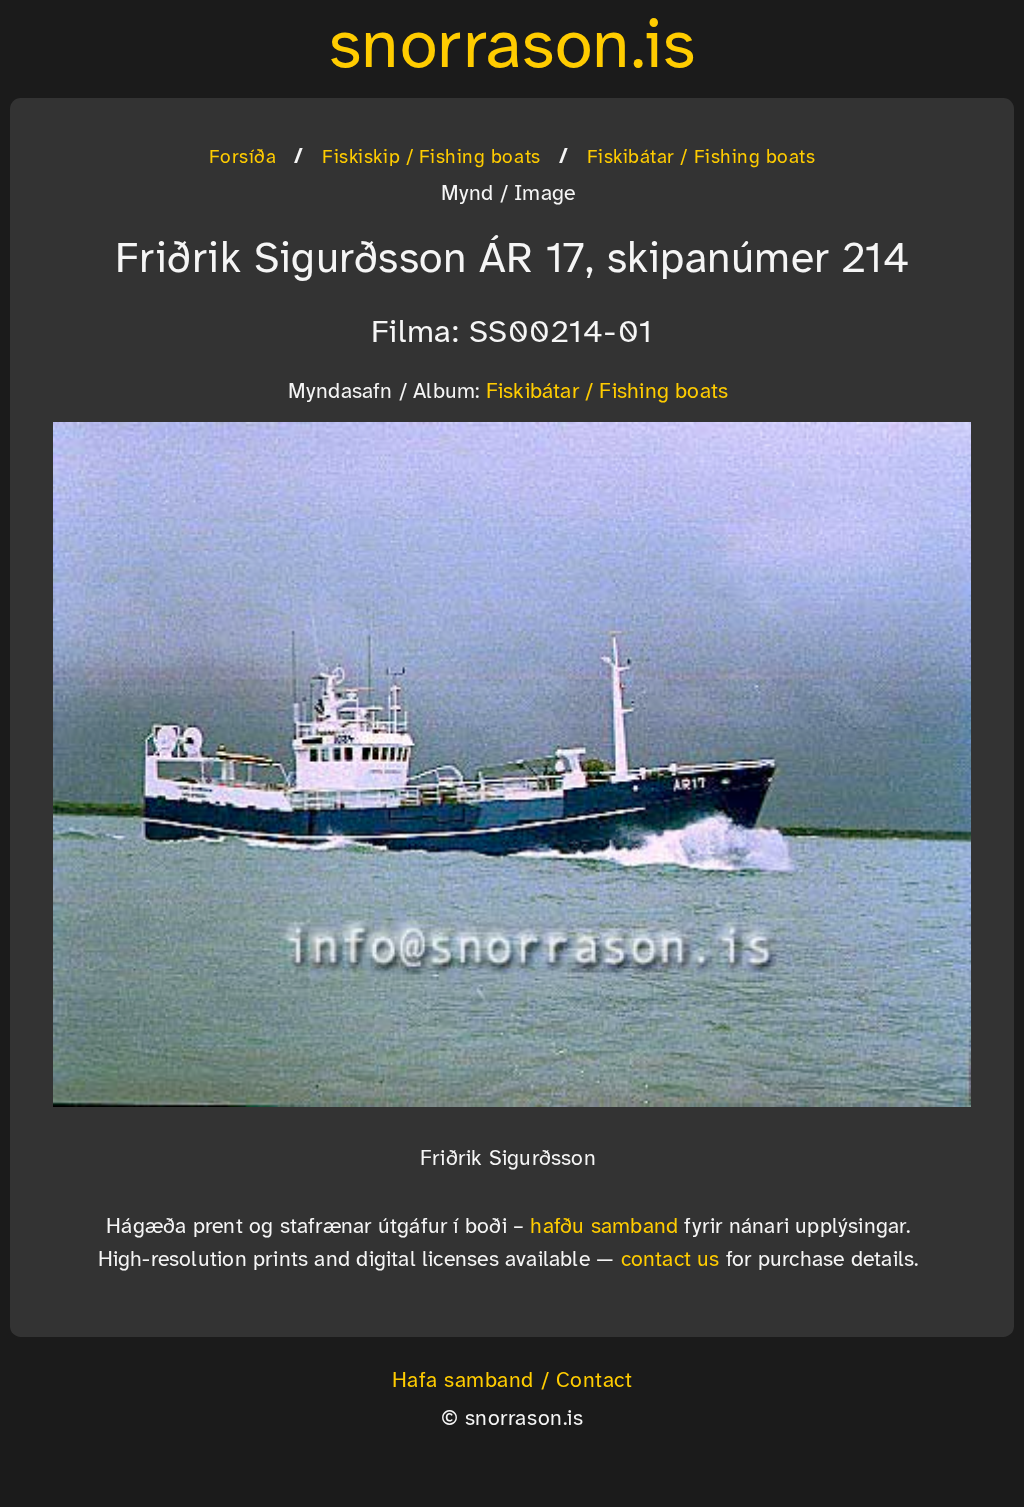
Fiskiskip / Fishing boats (431, 158)
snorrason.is (512, 48)
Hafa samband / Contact (512, 1381)
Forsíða (243, 158)
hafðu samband (604, 1227)
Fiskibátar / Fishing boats (701, 158)
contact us (670, 1260)
